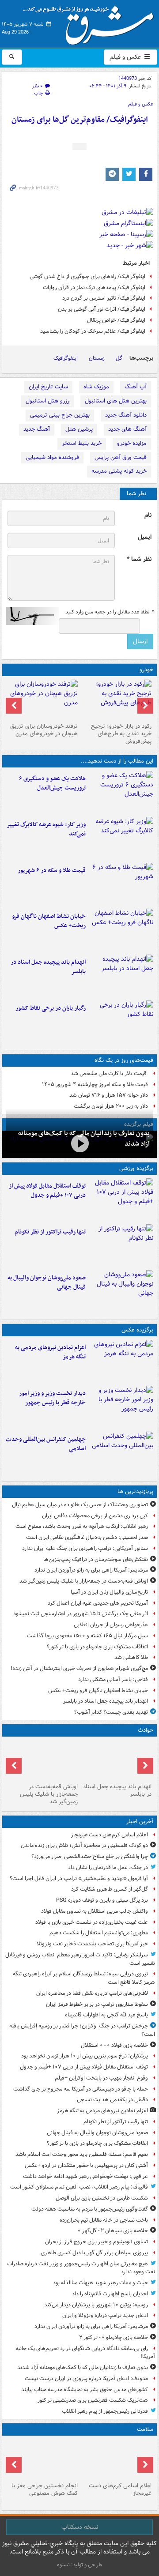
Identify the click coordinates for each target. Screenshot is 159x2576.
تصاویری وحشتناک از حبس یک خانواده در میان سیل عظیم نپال (80, 1505)
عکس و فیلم (126, 57)
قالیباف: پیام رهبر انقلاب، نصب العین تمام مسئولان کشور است (79, 2187)
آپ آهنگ (136, 387)
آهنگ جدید (37, 429)
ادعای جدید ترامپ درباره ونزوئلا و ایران (105, 2315)
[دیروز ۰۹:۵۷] (43, 1760)
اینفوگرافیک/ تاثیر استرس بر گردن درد (104, 298)
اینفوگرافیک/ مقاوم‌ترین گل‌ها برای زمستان (80, 120)
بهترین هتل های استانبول (116, 401)
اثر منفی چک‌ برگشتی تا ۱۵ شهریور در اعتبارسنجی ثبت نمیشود (81, 1614)
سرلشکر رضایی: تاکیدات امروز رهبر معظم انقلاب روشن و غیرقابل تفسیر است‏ (80, 1959)
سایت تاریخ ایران (48, 387)
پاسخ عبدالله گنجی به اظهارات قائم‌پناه (106, 2015)
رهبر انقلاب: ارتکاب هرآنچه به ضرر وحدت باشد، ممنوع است (82, 1526)
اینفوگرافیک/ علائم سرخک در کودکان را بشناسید (93, 331)
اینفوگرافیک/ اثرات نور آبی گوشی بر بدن (102, 309)
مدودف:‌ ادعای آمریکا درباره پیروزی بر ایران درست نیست (86, 2379)
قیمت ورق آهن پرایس (121, 457)
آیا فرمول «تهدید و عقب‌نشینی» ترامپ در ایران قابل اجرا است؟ (79, 1878)
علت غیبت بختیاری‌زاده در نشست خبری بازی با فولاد (92, 1922)
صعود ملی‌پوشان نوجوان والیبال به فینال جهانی (47, 1282)
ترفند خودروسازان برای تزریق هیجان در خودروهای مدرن (44, 730)
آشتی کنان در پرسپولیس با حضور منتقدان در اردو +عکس (86, 2165)
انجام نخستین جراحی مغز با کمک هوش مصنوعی (45, 2490)
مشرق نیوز (91, 22)
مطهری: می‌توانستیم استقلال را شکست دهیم (99, 1933)
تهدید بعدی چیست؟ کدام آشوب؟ (111, 1712)
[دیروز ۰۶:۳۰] (43, 2459)
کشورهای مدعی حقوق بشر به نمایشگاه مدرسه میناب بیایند (85, 2390)
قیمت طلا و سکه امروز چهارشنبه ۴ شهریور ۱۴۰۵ (95, 1085)
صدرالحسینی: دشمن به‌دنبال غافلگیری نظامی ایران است (87, 1537)
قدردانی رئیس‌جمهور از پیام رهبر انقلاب (105, 2411)
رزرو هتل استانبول (47, 401)
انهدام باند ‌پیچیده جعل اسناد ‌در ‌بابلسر (48, 967)
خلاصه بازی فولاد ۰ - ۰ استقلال (114, 2045)
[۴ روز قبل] (116, 699)
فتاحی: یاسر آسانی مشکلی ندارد (113, 1679)
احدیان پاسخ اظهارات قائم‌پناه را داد (110, 2294)
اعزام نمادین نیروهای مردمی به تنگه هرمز (50, 1352)
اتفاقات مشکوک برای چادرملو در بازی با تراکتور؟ (97, 1647)
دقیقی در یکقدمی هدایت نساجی (112, 2100)
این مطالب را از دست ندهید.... (117, 761)
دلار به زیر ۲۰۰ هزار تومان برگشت (111, 1106)
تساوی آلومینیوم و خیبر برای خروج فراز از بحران (97, 2242)
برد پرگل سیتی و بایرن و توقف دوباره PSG (102, 1900)
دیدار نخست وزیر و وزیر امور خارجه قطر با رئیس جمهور (52, 1398)
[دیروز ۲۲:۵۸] (121, 1245)
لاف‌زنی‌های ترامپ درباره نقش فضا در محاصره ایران (92, 1993)
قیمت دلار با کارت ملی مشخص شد (109, 1074)
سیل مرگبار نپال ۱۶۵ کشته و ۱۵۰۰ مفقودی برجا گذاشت (87, 1636)
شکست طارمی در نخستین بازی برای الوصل (102, 2198)
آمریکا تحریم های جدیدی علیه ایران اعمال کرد (98, 1603)
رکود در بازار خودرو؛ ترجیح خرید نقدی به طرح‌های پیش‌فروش (121, 734)
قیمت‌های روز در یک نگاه (124, 1060)
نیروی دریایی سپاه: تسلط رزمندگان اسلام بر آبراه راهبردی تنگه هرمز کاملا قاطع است (84, 1978)
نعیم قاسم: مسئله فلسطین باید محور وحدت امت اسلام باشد (82, 2154)
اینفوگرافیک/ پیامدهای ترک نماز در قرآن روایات (94, 288)
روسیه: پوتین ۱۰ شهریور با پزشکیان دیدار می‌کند (96, 2305)
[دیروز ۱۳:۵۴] (121, 976)
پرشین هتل (79, 429)
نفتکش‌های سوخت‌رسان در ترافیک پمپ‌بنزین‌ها (96, 1559)
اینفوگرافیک (66, 358)
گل (119, 358)
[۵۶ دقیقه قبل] (116, 2459)
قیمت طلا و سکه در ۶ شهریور (52, 871)
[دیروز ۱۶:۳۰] (121, 838)
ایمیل (145, 537)
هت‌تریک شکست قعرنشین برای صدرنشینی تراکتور (93, 2400)
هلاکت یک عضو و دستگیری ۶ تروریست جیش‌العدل (52, 783)
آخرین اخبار (140, 1822)
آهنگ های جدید (127, 429)
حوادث (146, 1730)
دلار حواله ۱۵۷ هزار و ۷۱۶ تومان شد (109, 1095)
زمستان (97, 358)
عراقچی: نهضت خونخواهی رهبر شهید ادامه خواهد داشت (85, 2176)
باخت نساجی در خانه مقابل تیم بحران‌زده (104, 2220)
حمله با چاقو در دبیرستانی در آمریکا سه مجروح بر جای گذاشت (81, 2089)
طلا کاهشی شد (131, 1657)
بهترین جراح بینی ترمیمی (60, 415)
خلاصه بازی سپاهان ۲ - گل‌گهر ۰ (113, 2231)
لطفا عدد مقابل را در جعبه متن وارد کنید (109, 612)
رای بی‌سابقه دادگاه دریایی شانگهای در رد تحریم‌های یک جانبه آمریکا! (85, 2353)
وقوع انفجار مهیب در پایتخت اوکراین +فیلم (101, 2078)
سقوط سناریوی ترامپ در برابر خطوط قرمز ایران (97, 2004)
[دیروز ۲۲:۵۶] (121, 1291)
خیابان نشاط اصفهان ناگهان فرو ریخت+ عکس (49, 921)
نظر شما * (139, 559)
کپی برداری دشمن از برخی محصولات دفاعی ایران (95, 1516)
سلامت (145, 2429)
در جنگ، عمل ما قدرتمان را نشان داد (108, 1867)
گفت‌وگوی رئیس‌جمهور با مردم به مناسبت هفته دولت (90, 2209)
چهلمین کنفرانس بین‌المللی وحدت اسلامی (46, 1444)
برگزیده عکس (137, 1330)
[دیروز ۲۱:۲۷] (79, 1143)
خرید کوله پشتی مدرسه (119, 471)
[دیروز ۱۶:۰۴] (121, 930)
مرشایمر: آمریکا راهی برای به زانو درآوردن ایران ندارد (91, 1570)
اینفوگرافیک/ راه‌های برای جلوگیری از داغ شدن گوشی (87, 276)
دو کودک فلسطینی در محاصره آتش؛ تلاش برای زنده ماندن (84, 1845)
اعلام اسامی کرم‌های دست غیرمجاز (110, 1835)
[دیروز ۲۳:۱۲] (121, 1200)
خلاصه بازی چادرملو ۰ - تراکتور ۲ (114, 2337)
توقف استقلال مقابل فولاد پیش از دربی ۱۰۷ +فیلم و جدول (47, 1191)
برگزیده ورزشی (136, 1168)
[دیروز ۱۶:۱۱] (121, 884)
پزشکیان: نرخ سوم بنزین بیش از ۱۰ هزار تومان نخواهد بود (85, 2056)
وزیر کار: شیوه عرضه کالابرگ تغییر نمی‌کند (46, 829)
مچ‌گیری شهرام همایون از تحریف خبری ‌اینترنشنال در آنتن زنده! (79, 1668)
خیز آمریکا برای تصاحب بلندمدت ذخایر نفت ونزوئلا (92, 1944)
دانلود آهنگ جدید (126, 415)
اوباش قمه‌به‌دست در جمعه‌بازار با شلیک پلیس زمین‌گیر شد (84, 1581)
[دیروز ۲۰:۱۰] (121, 792)
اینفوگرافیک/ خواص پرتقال (116, 320)
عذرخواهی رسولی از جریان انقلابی (111, 1625)
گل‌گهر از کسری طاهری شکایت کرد (110, 1889)
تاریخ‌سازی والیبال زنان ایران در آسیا (109, 1592)
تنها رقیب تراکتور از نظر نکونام (50, 1232)
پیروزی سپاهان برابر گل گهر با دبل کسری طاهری (94, 2253)
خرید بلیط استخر (82, 443)
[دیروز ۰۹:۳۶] (121, 1022)
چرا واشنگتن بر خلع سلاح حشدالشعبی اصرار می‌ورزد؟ (90, 1856)
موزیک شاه (96, 387)
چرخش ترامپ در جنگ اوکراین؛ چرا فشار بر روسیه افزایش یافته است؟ (82, 2030)
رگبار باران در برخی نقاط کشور (51, 1008)
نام (148, 515)
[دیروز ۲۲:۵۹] (121, 1361)
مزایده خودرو (132, 443)
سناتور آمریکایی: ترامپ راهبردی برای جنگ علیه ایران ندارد (85, 1548)
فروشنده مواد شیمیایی (52, 457)
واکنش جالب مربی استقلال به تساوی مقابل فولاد (95, 1911)
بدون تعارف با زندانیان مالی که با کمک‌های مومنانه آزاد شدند (83, 2367)
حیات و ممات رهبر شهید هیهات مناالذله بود (100, 2283)
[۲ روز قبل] (121, 1407)
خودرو (146, 670)
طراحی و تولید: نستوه (79, 2565)
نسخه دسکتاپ (80, 2527)
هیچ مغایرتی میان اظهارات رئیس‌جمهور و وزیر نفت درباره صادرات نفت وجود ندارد (81, 2268)
